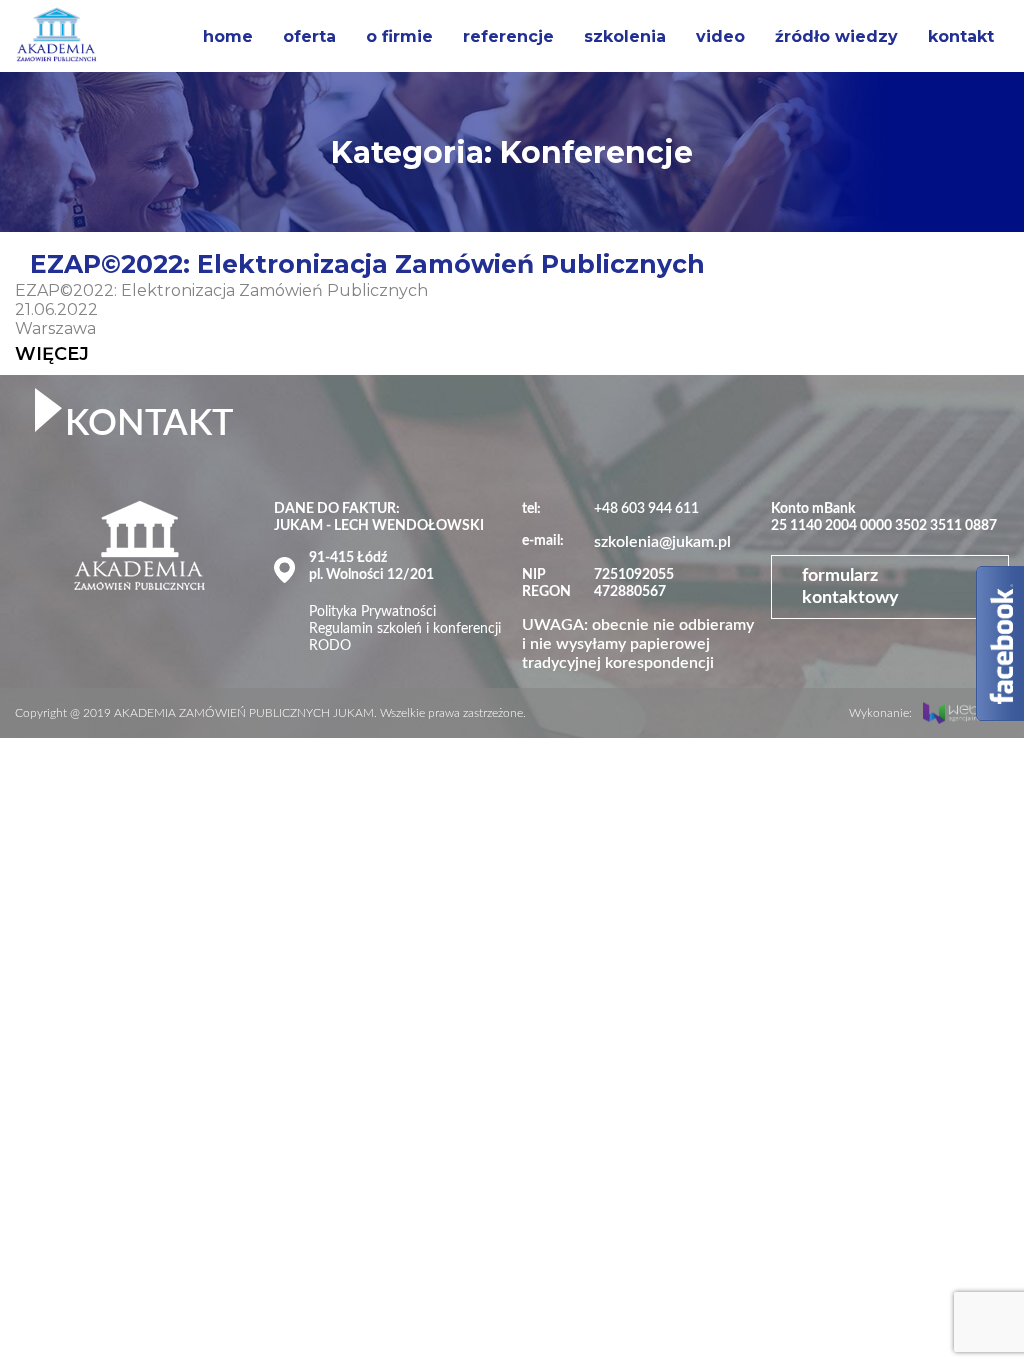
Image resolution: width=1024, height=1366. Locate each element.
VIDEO (720, 36)
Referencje (508, 36)
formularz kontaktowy (850, 587)
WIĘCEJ (52, 354)
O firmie (399, 36)
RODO (330, 646)
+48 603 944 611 (646, 509)
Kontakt (961, 36)
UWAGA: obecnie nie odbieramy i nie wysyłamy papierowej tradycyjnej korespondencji (638, 644)
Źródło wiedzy (836, 36)
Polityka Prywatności (372, 612)
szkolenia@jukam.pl (662, 542)
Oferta (309, 36)
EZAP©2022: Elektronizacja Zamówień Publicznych (367, 264)
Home (228, 36)
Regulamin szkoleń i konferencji (405, 629)
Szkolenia (625, 36)
